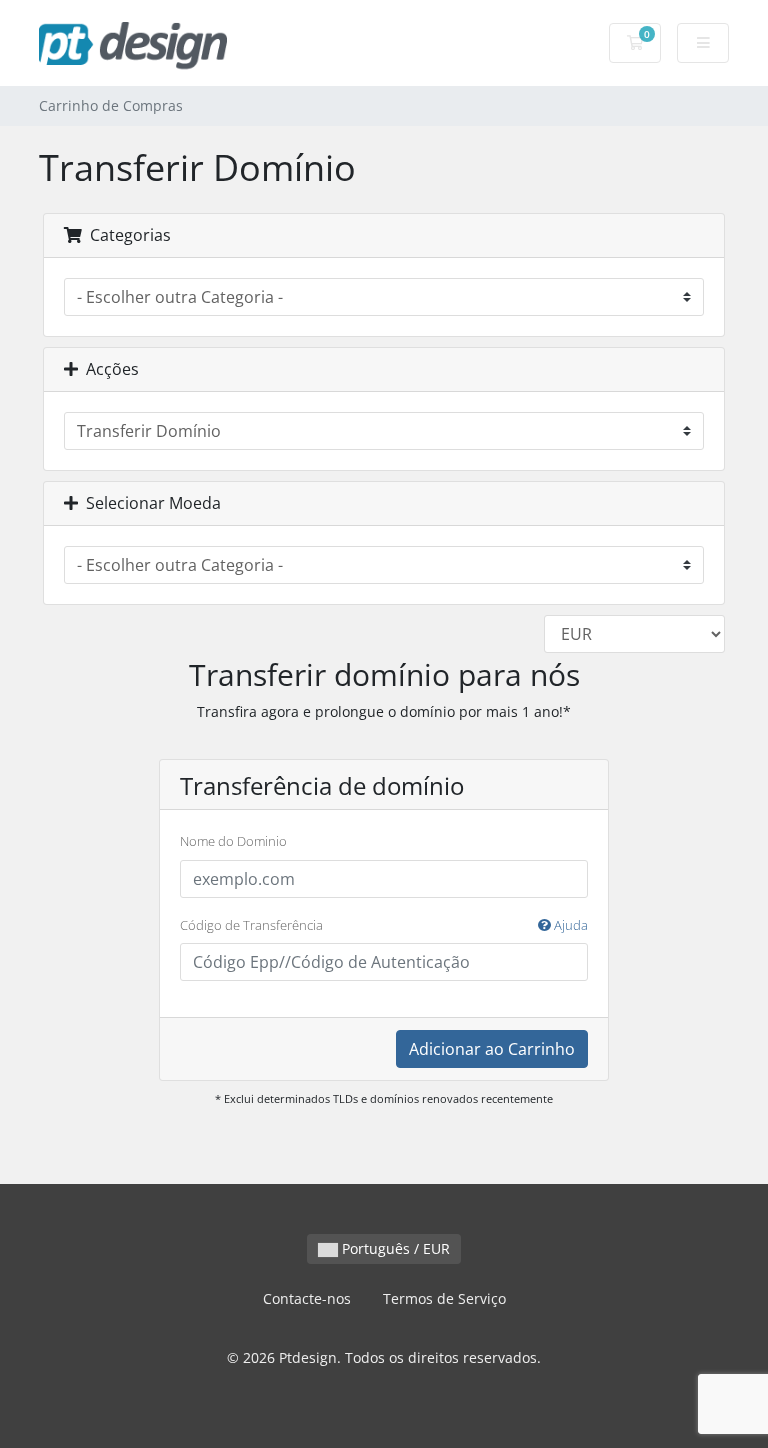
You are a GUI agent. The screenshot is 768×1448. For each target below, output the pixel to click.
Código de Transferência (384, 925)
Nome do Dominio (233, 841)
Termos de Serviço (444, 1298)
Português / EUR (394, 1248)
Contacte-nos (307, 1298)
